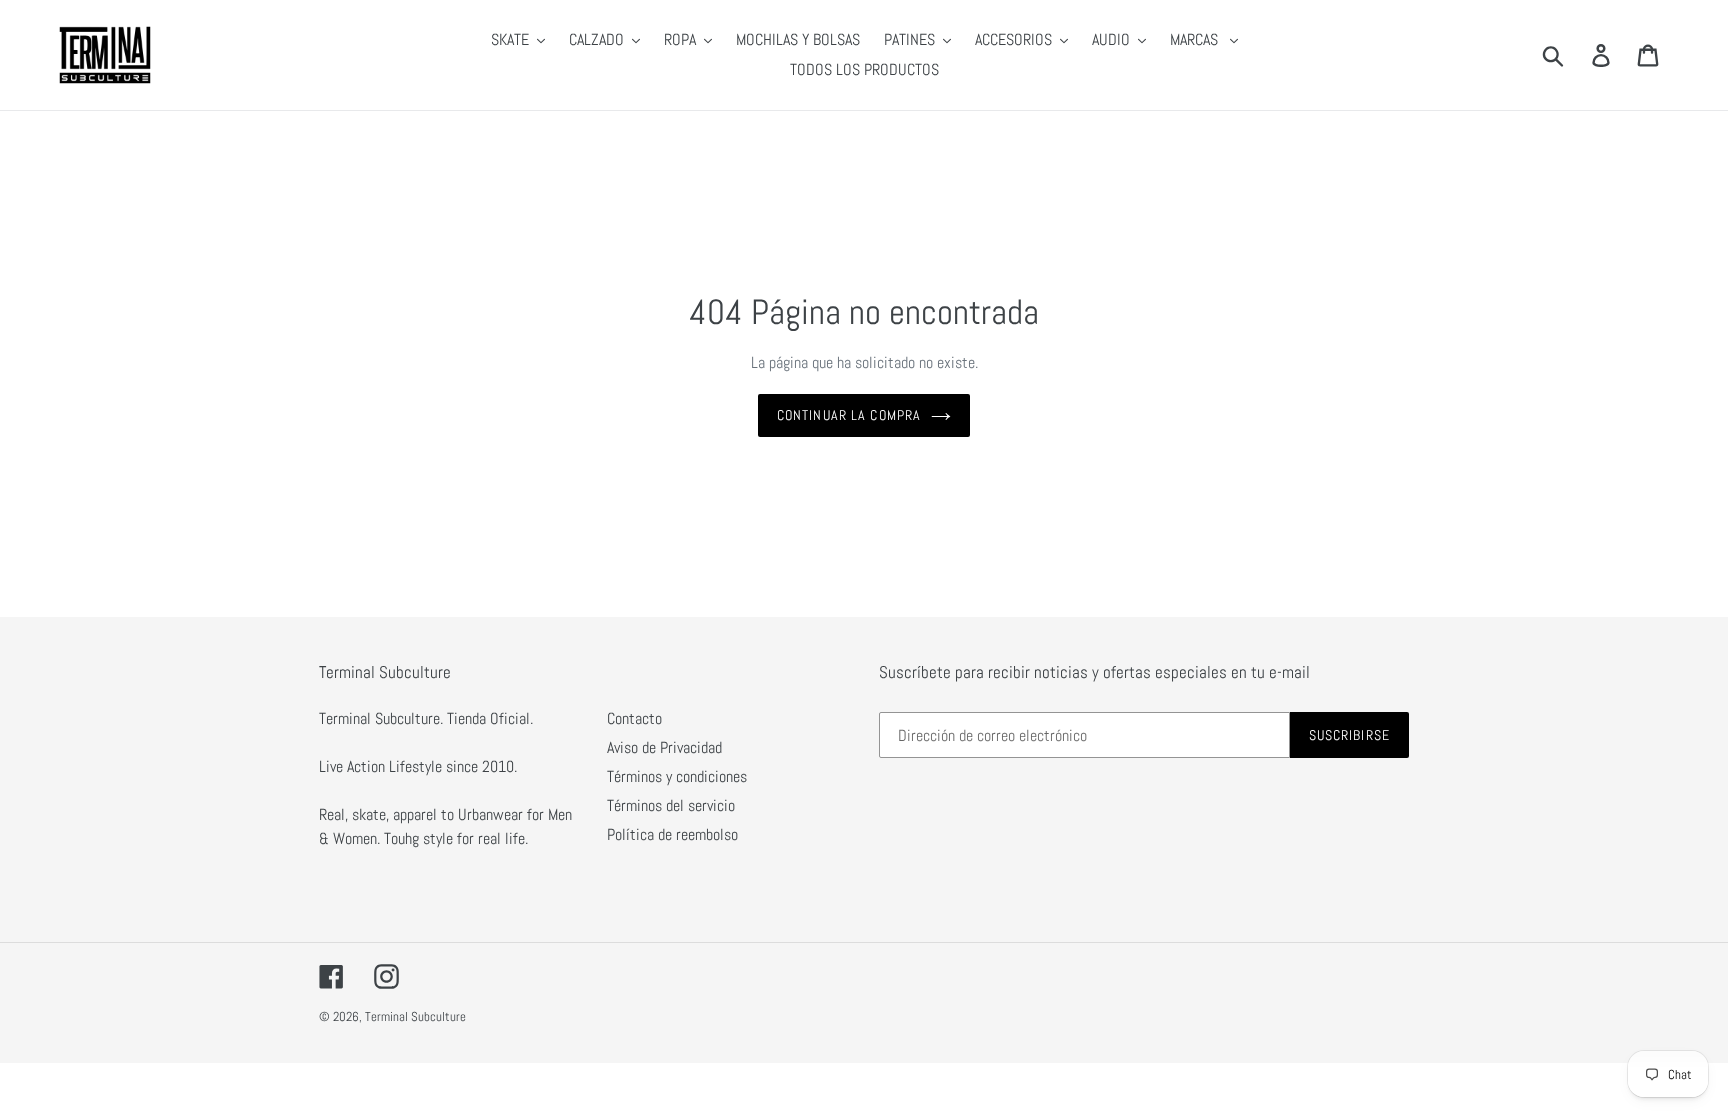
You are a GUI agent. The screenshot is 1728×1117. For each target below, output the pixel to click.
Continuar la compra (849, 415)
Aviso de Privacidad (664, 747)
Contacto (634, 718)
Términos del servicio (671, 805)
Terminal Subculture (415, 1016)
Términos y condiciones (677, 776)
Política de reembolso (672, 834)
